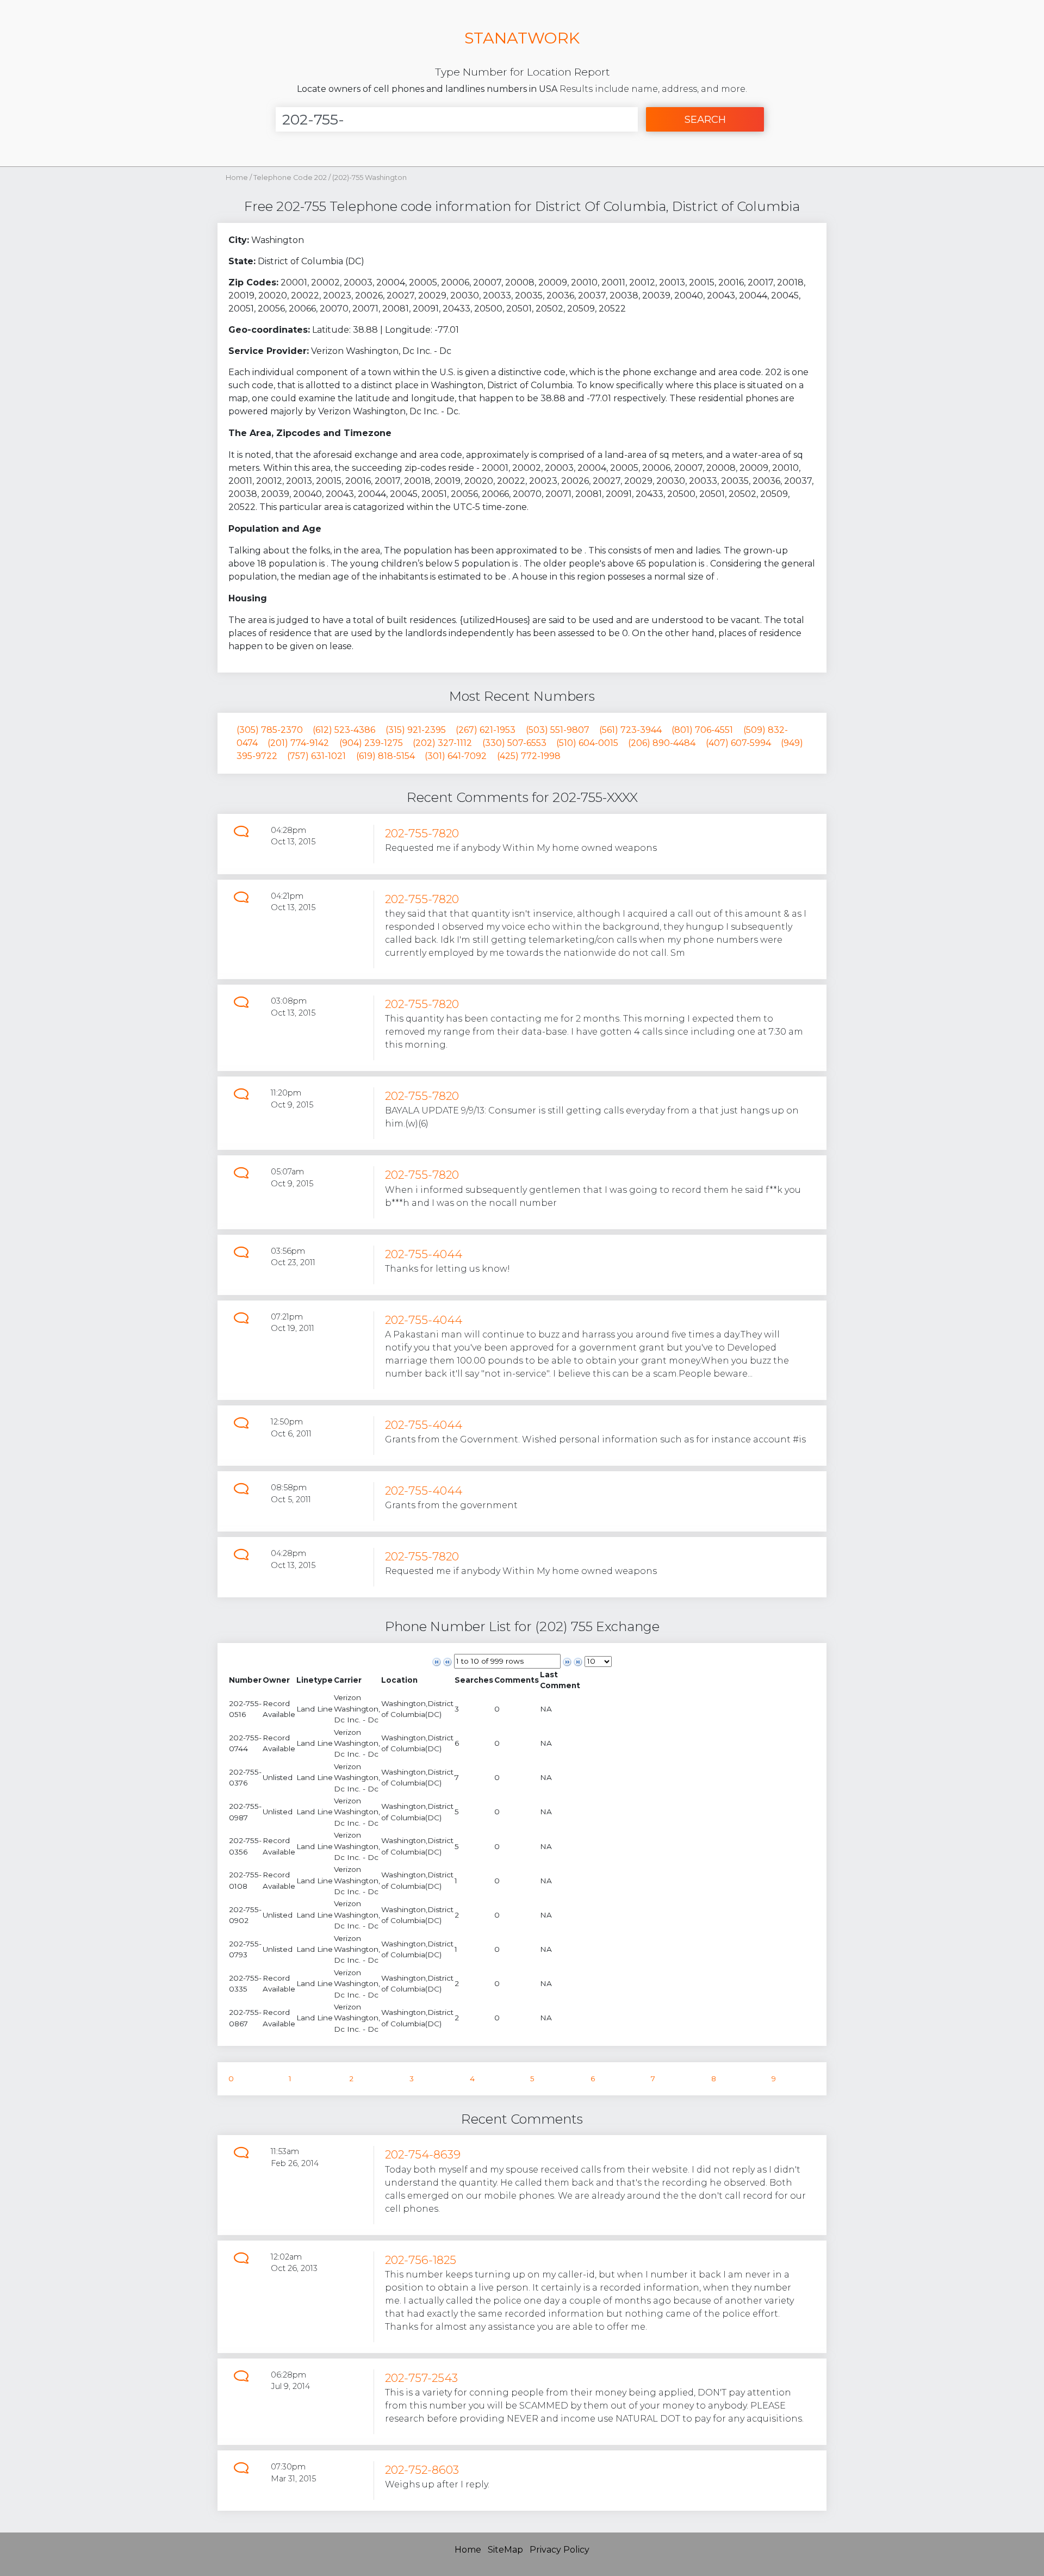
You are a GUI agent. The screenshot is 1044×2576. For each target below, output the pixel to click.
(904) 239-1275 (371, 743)
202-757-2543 (421, 2378)
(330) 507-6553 (514, 743)
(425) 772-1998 (529, 756)
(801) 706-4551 (702, 730)
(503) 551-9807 (558, 730)
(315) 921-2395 (416, 730)
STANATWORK (522, 38)
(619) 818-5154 (386, 756)
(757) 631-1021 (316, 756)
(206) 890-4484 (662, 743)
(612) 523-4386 (344, 730)
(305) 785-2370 (270, 730)
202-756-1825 (421, 2260)
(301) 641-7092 (456, 756)
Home (237, 178)
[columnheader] (245, 1680)
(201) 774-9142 (298, 743)
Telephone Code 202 (291, 178)
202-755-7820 (422, 833)
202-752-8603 (422, 2470)
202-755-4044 (424, 1254)
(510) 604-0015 (587, 743)
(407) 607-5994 (738, 743)
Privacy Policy (560, 2550)
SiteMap (505, 2550)
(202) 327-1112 (442, 743)
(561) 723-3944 (630, 730)
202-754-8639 (423, 2154)
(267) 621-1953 (486, 730)
